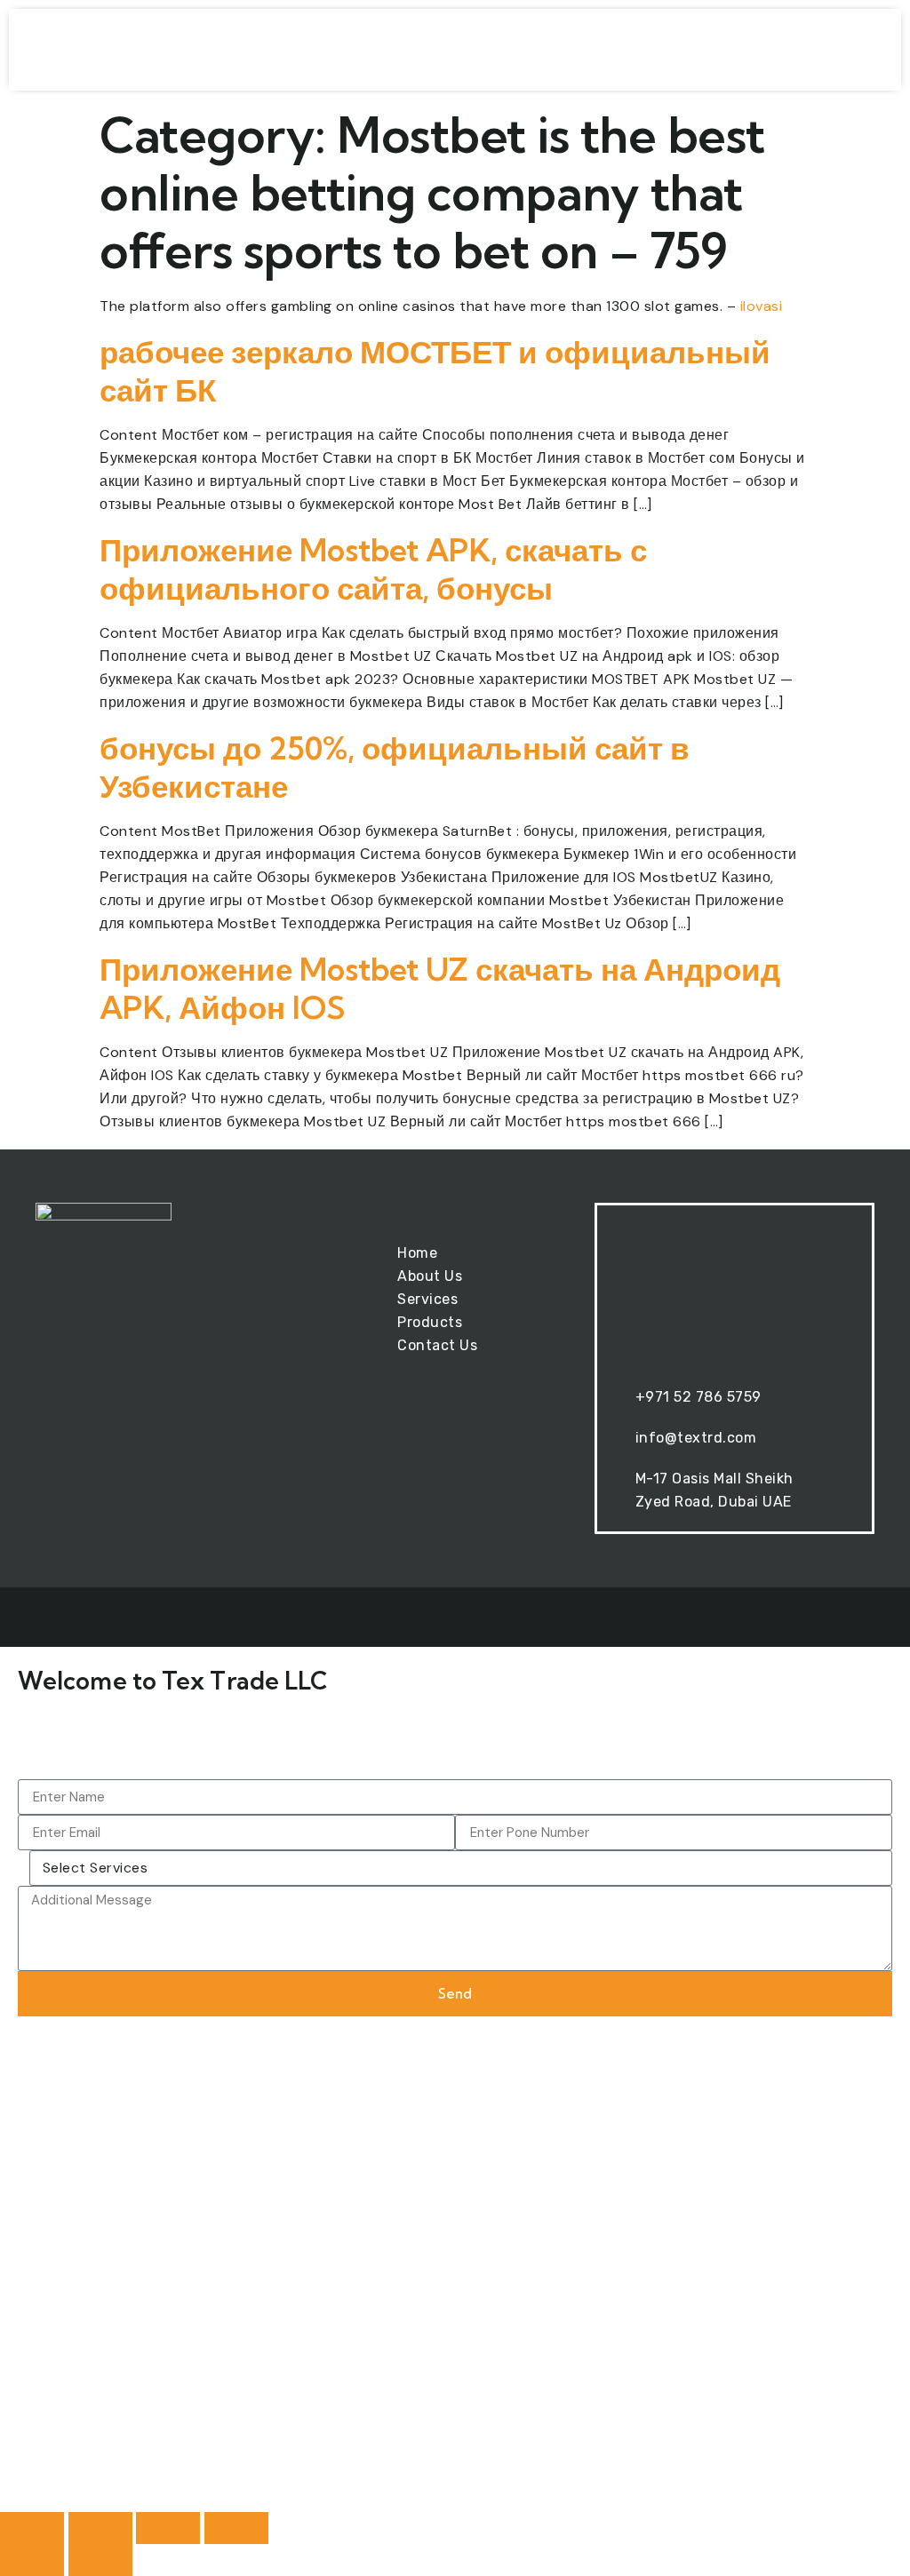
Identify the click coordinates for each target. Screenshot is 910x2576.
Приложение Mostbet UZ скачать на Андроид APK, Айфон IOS (440, 988)
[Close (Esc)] (236, 2528)
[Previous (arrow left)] (32, 2560)
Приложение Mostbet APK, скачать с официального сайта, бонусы (373, 569)
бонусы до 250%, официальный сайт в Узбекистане (395, 767)
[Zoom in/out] (32, 2528)
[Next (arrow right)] (100, 2560)
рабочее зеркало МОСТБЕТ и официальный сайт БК (435, 371)
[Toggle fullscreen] (100, 2528)
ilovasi (762, 306)
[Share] (168, 2528)
